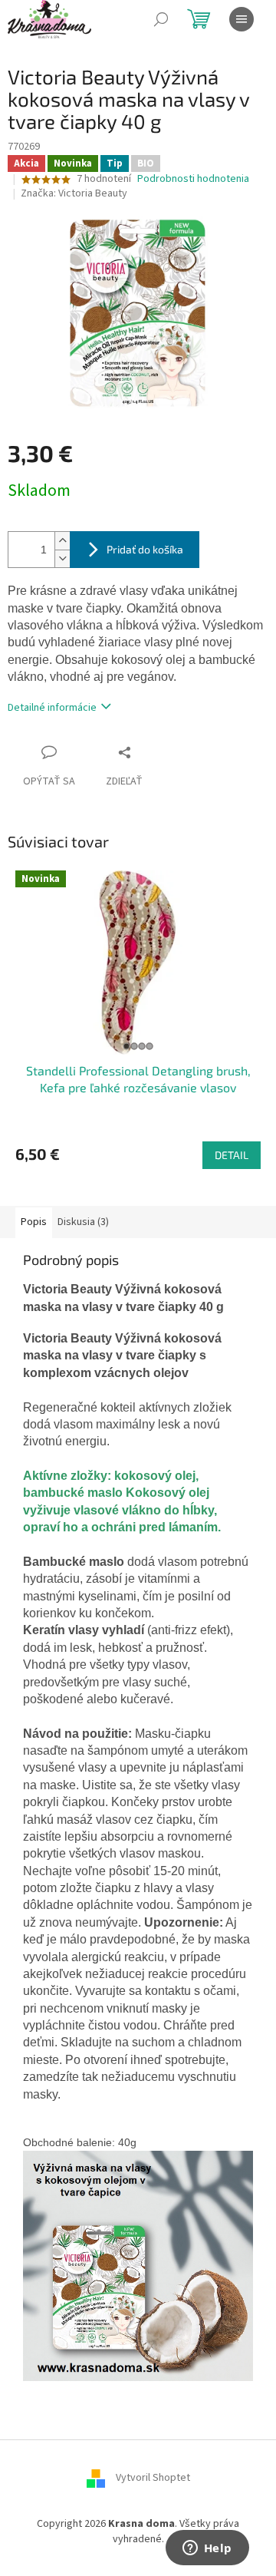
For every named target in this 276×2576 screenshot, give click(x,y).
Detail (232, 1155)
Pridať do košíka (145, 549)
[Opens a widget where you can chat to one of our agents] (207, 2549)
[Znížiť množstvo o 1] (62, 558)
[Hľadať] (161, 19)
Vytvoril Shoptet (153, 2479)
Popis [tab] (34, 1222)
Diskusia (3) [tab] (83, 1222)
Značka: (74, 193)
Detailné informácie (52, 708)
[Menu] (242, 19)
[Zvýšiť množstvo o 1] (62, 541)
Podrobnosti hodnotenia (193, 179)
